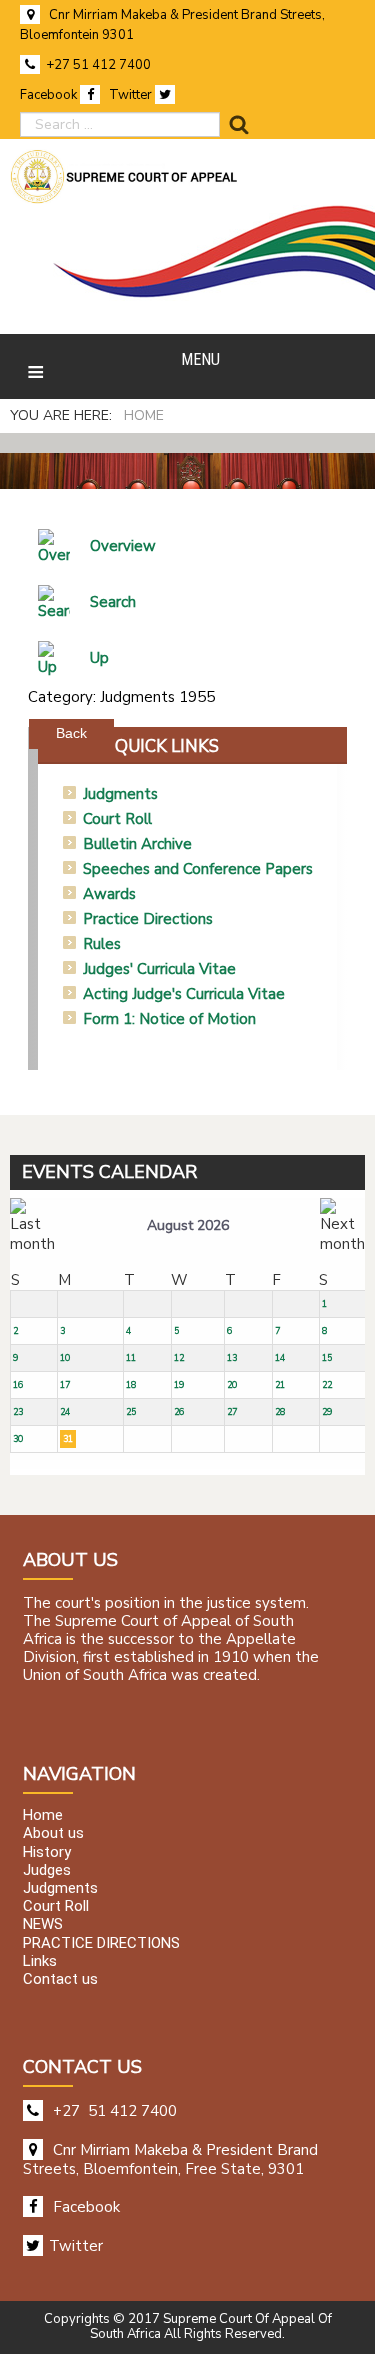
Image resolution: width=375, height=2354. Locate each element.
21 (280, 1385)
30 (18, 1439)
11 (131, 1358)
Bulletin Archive (137, 844)
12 (179, 1358)
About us (53, 1834)
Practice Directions (148, 919)
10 (65, 1358)
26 (179, 1412)
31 (68, 1439)
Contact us (60, 1979)
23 (18, 1412)
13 (232, 1358)
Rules (102, 944)
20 (232, 1385)
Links (40, 1961)
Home (43, 1816)
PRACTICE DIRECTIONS (101, 1943)
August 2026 (188, 1225)
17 (65, 1385)
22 (327, 1385)
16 (18, 1385)
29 (327, 1412)
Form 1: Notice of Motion (169, 1019)
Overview (123, 546)
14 (280, 1358)
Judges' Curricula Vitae (159, 969)
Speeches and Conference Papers (198, 869)
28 (280, 1412)
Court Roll (117, 819)
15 (327, 1358)
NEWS (43, 1925)
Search (113, 602)
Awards (109, 894)
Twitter (132, 95)
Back (71, 733)
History (47, 1852)
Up (99, 658)
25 (131, 1412)
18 (131, 1385)
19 (179, 1385)
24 (65, 1412)
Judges (47, 1870)
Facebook (50, 95)
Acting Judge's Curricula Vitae (184, 994)
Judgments (120, 794)
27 (232, 1412)
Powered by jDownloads (234, 717)
